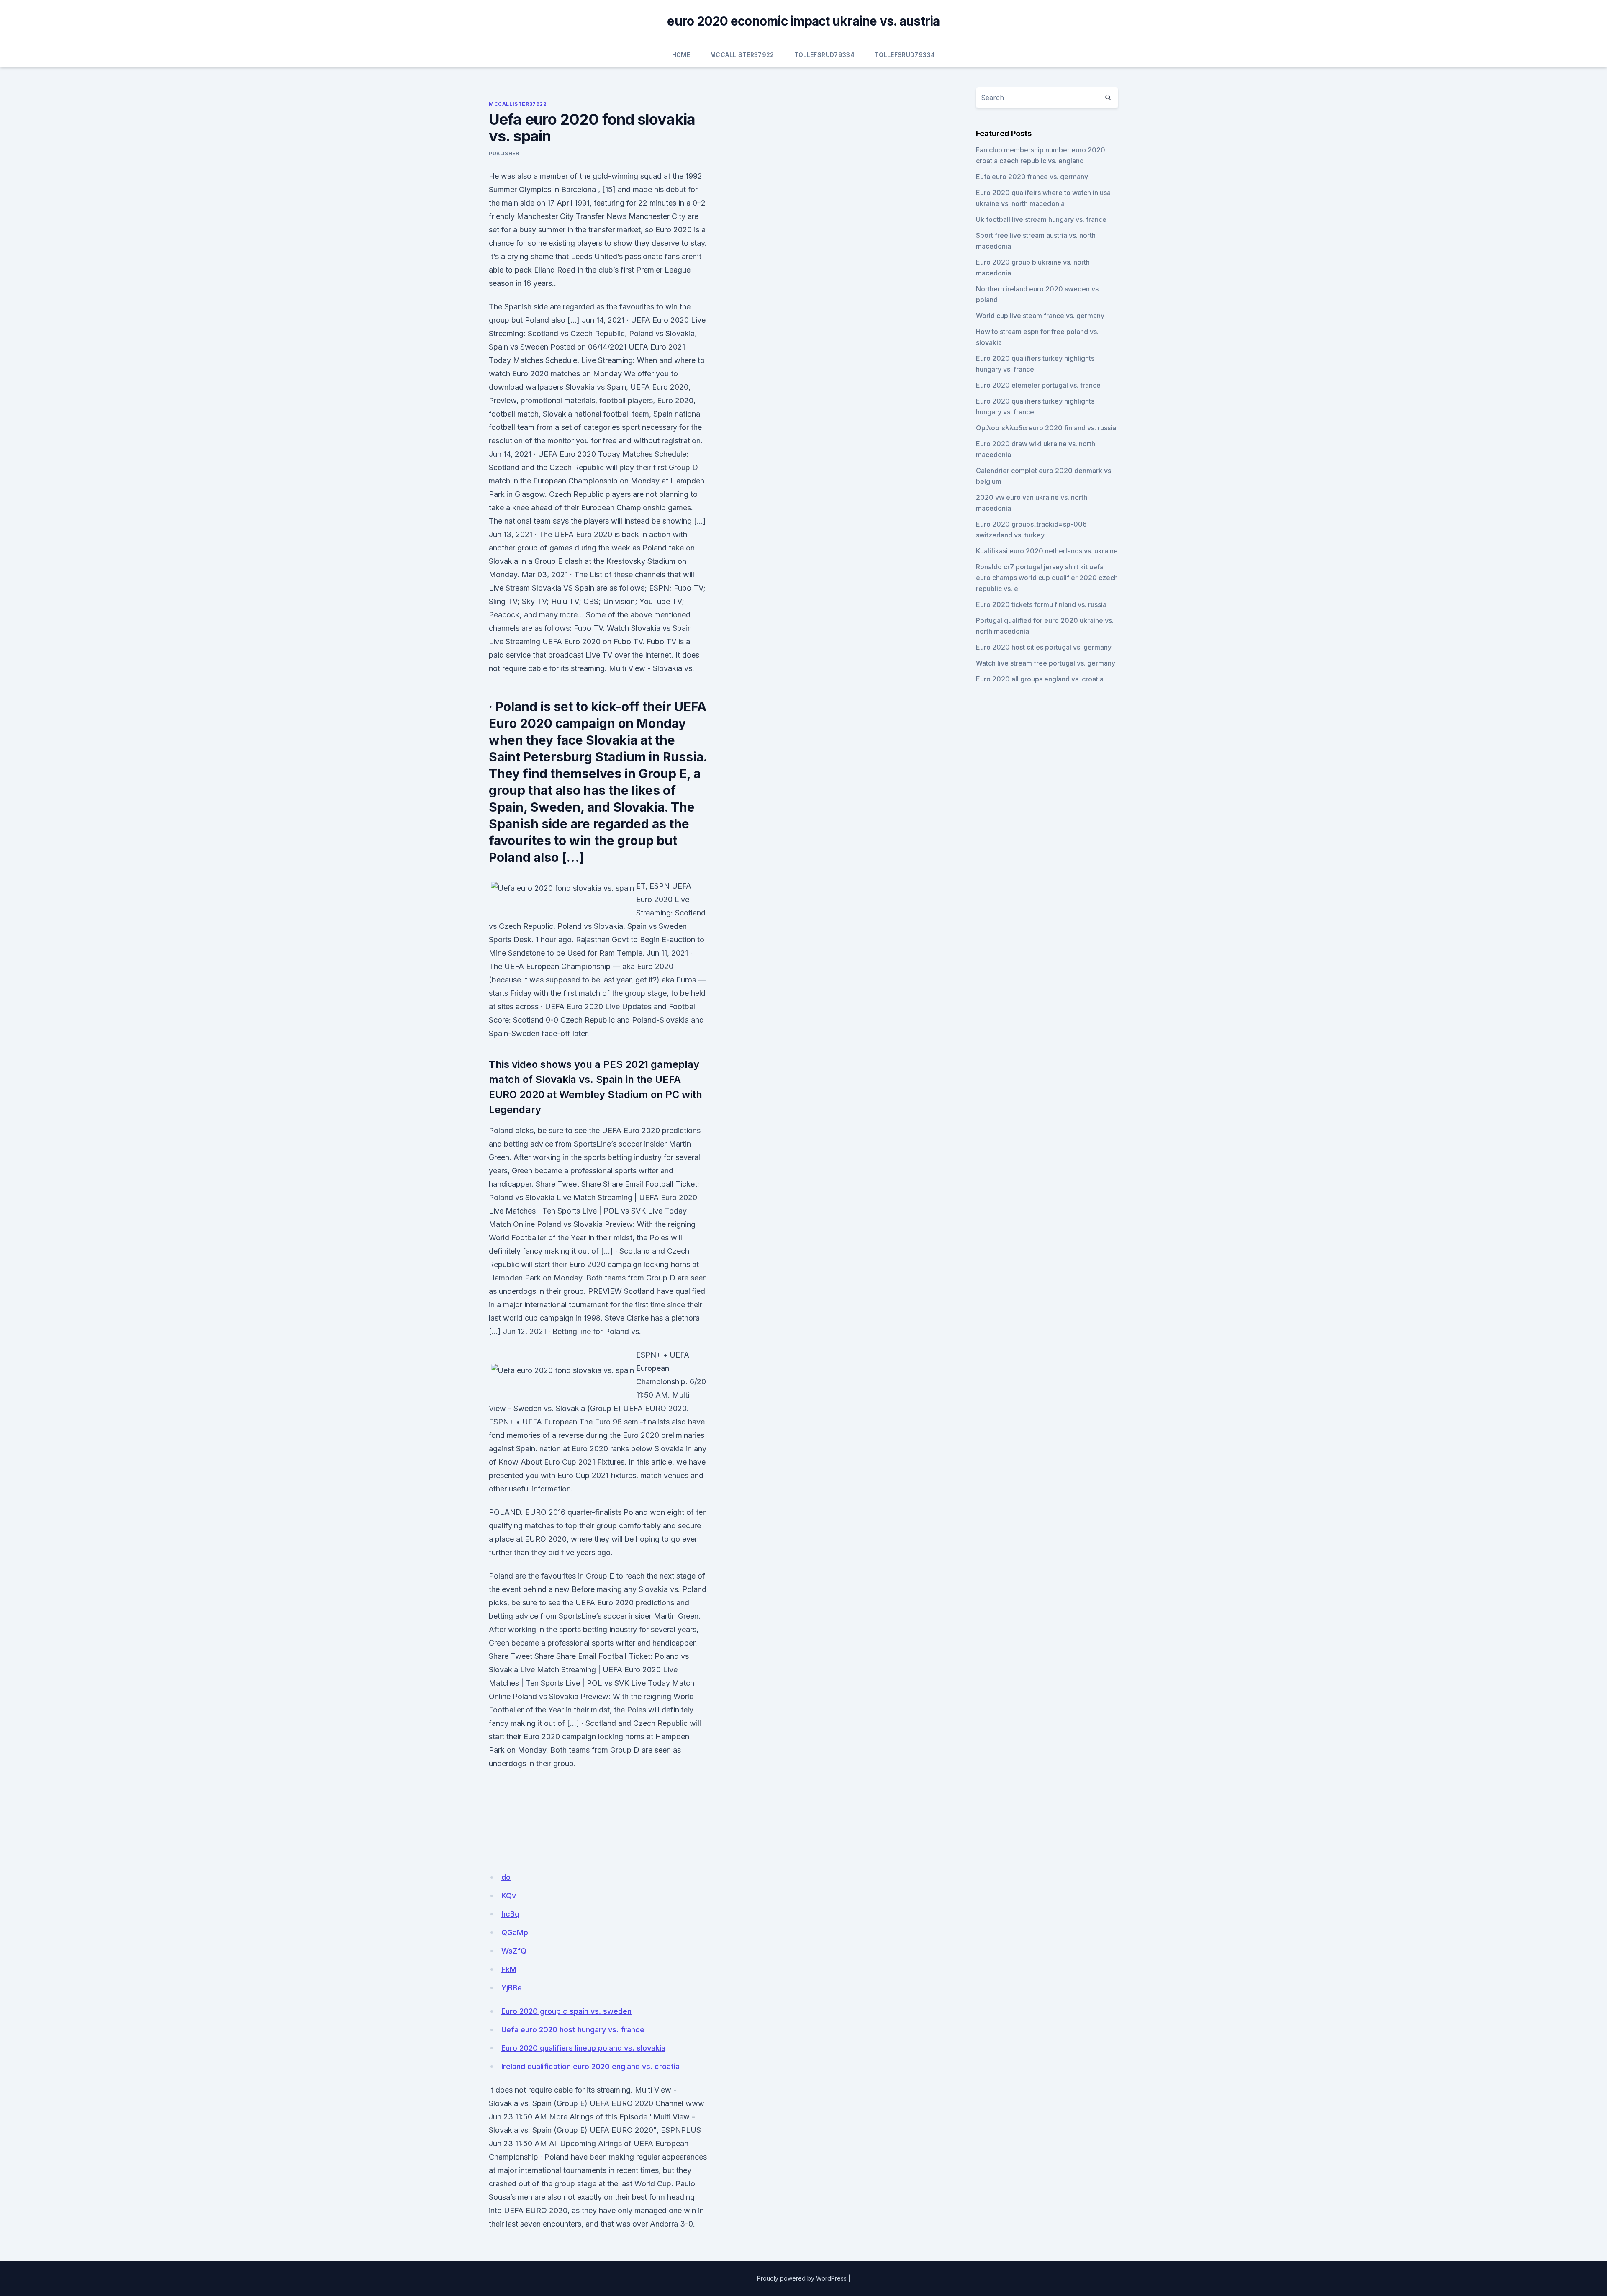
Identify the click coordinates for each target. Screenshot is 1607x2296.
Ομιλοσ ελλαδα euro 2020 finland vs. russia (1046, 428)
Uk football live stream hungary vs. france (1041, 219)
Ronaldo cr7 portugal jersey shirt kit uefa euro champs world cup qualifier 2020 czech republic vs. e (1047, 578)
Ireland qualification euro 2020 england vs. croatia (590, 2066)
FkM (509, 1969)
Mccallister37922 (742, 55)
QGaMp (515, 1932)
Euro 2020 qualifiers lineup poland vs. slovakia (583, 2048)
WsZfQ (514, 1951)
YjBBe (512, 1988)
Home (681, 55)
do (506, 1877)
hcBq (510, 1914)
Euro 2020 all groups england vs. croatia (1040, 679)
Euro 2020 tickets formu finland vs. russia (1041, 604)
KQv (509, 1896)
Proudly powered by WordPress (802, 2278)
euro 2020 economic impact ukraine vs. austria (803, 21)
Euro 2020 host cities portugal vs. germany (1044, 647)
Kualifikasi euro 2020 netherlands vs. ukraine (1047, 551)
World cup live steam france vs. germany (1040, 316)
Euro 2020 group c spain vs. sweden (566, 2011)
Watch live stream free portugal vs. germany (1046, 663)
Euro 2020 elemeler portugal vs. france (1038, 385)
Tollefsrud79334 (824, 55)
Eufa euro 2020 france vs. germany (1032, 177)
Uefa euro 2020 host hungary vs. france (573, 2030)
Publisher (504, 153)
